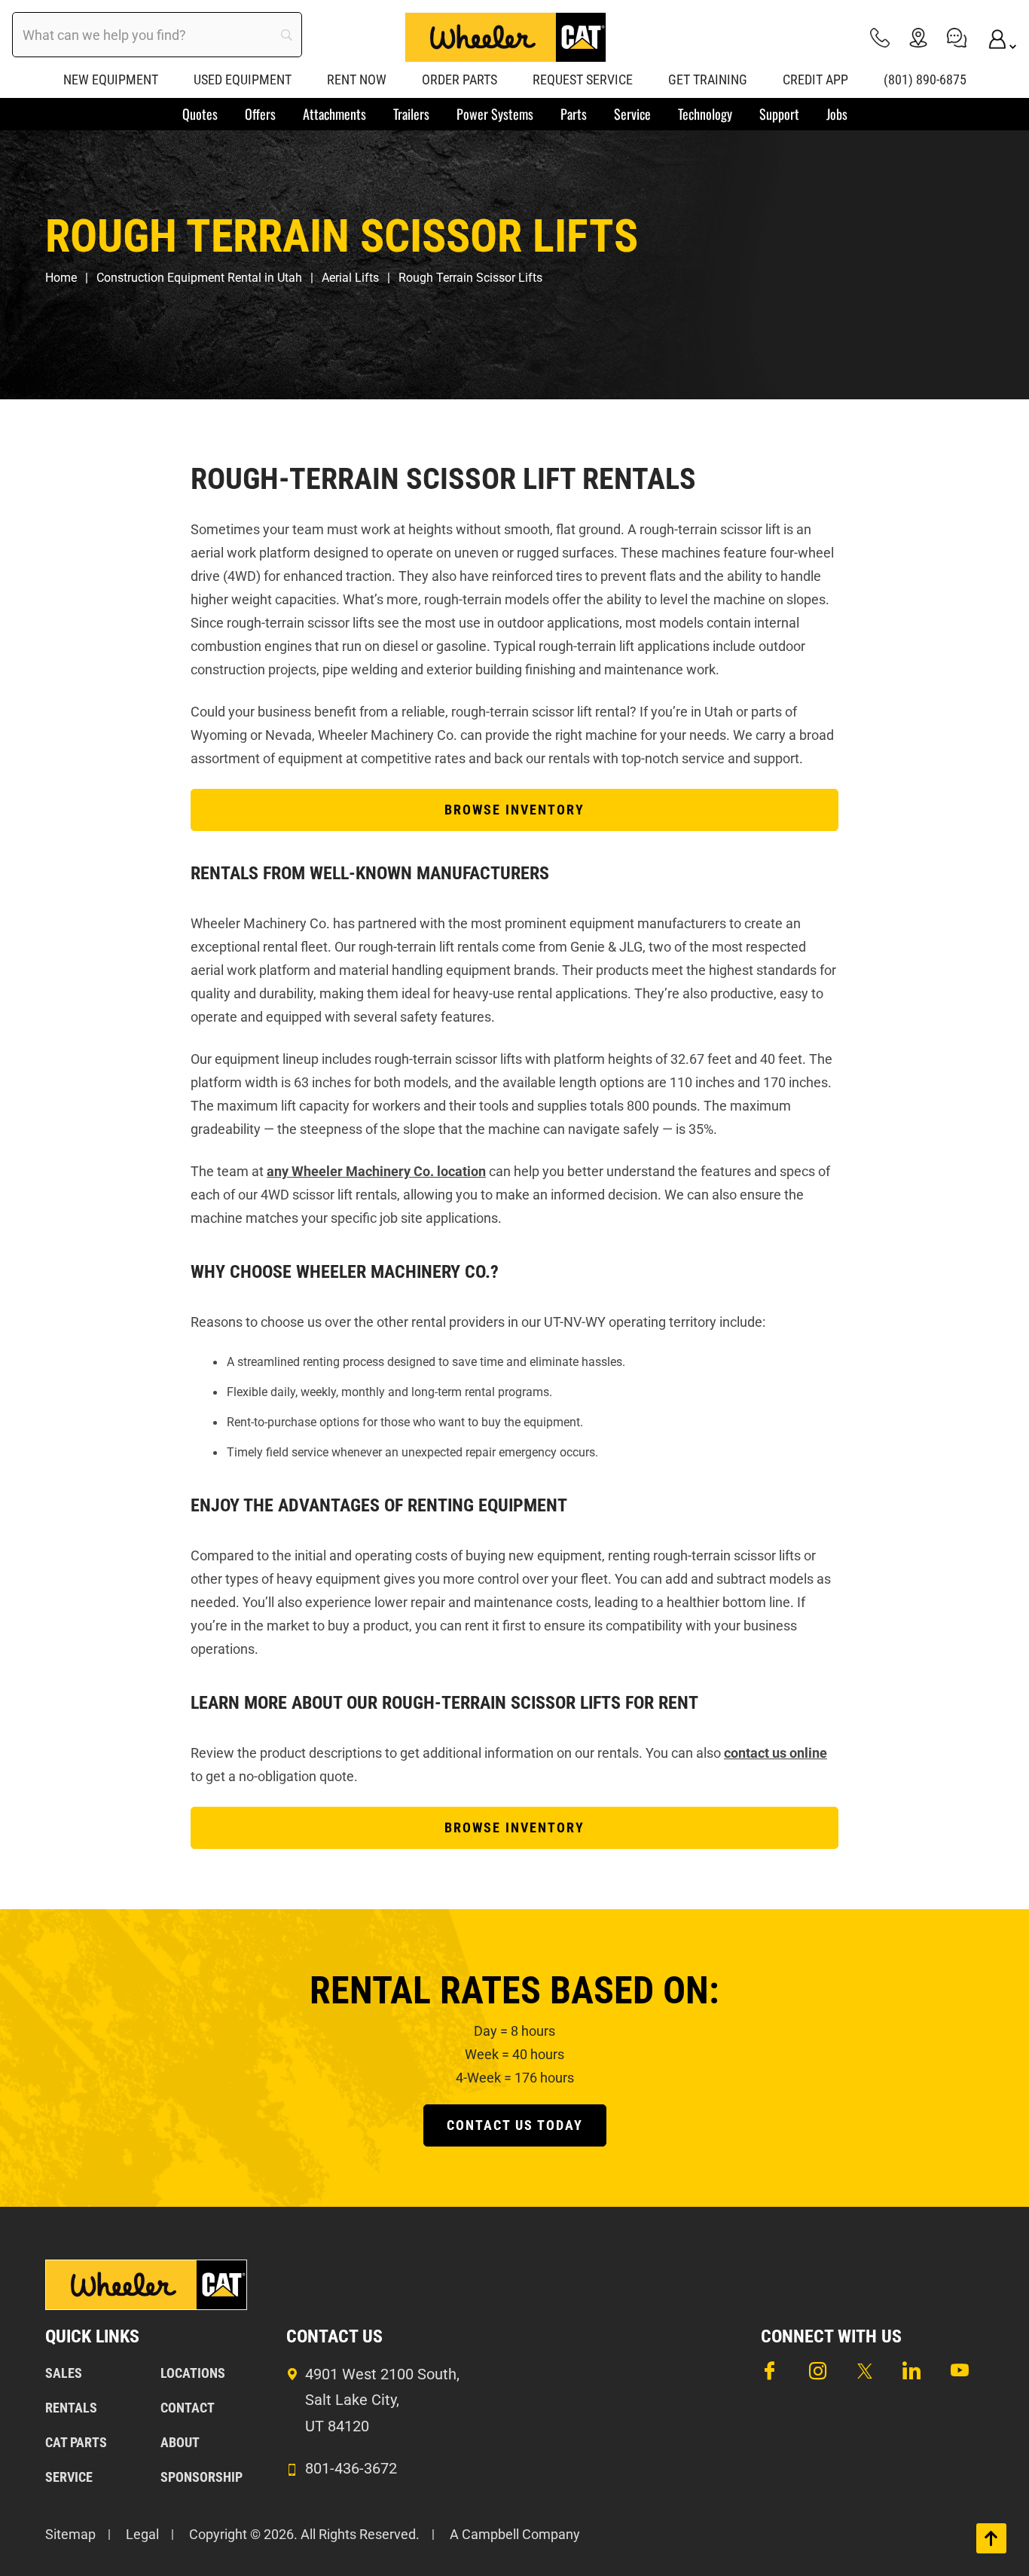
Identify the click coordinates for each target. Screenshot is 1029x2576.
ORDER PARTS (460, 79)
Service (69, 2477)
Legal (142, 2534)
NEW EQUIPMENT (111, 79)
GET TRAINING (708, 79)
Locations (193, 2373)
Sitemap (70, 2534)
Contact (188, 2408)
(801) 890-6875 (925, 79)
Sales (64, 2373)
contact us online (776, 1753)
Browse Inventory (514, 810)
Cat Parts (76, 2442)
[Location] (918, 37)
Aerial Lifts (350, 278)
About (180, 2442)
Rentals (71, 2408)
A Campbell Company (515, 2534)
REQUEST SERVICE (583, 79)
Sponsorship (202, 2477)
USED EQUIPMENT (243, 79)
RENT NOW (357, 79)
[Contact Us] (957, 37)
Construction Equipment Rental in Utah (199, 278)
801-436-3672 (351, 2468)
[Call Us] (880, 37)
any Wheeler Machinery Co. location (376, 1171)
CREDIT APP (815, 79)
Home (61, 278)
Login (995, 37)
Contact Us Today (515, 2125)
